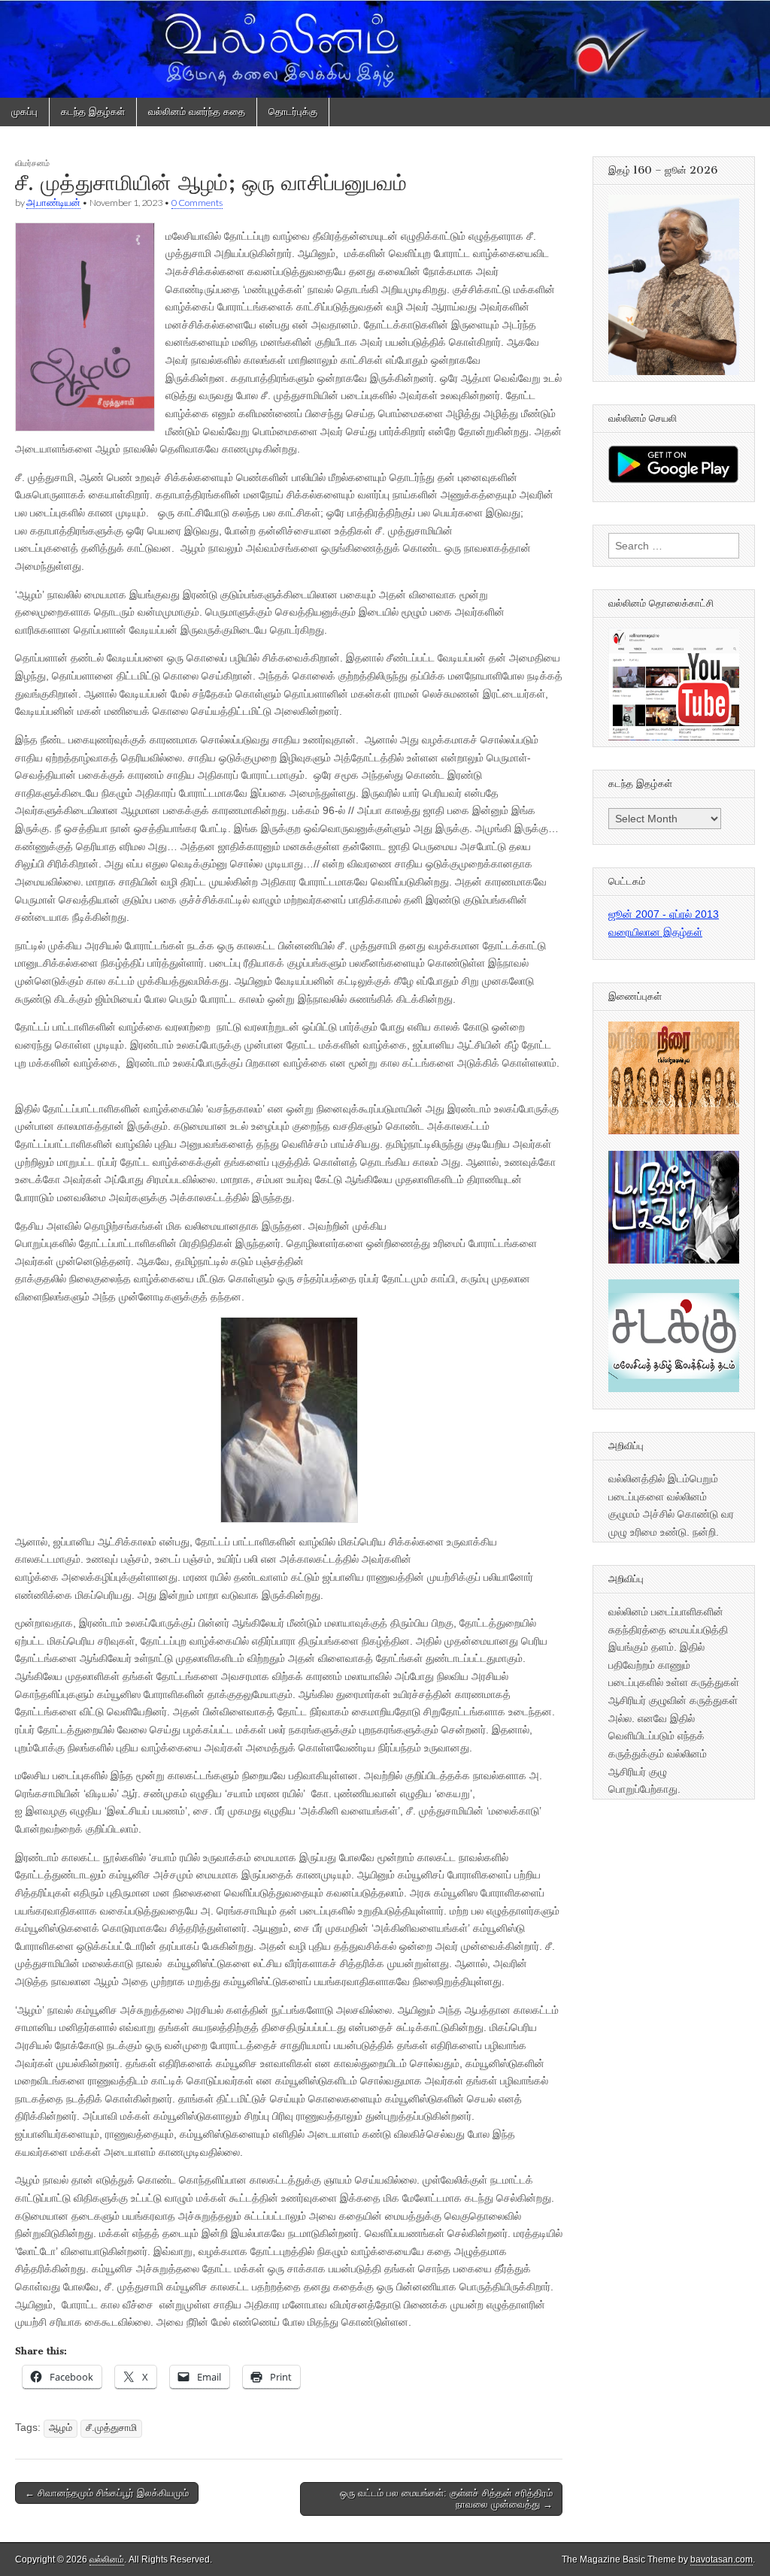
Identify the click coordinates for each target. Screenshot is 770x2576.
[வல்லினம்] (385, 49)
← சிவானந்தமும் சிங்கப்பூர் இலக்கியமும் (107, 2493)
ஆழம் (61, 2428)
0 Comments (197, 203)
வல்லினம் (107, 2559)
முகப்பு (24, 112)
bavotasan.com (721, 2559)
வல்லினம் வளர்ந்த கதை (197, 112)
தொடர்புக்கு (293, 112)
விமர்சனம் (32, 163)
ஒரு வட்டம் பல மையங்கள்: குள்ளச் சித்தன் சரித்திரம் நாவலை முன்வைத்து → (446, 2499)
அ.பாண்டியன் (53, 203)
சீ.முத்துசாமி (111, 2428)
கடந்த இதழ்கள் (93, 112)
